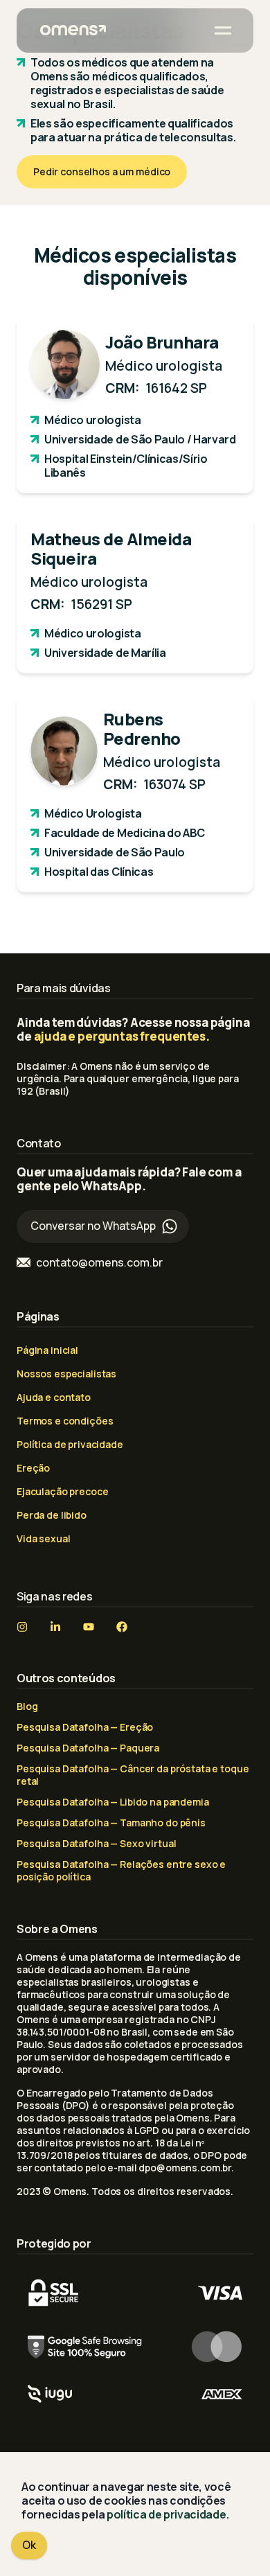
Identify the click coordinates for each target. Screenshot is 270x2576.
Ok (29, 2545)
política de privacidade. (168, 2514)
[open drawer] (223, 30)
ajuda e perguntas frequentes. (122, 1036)
